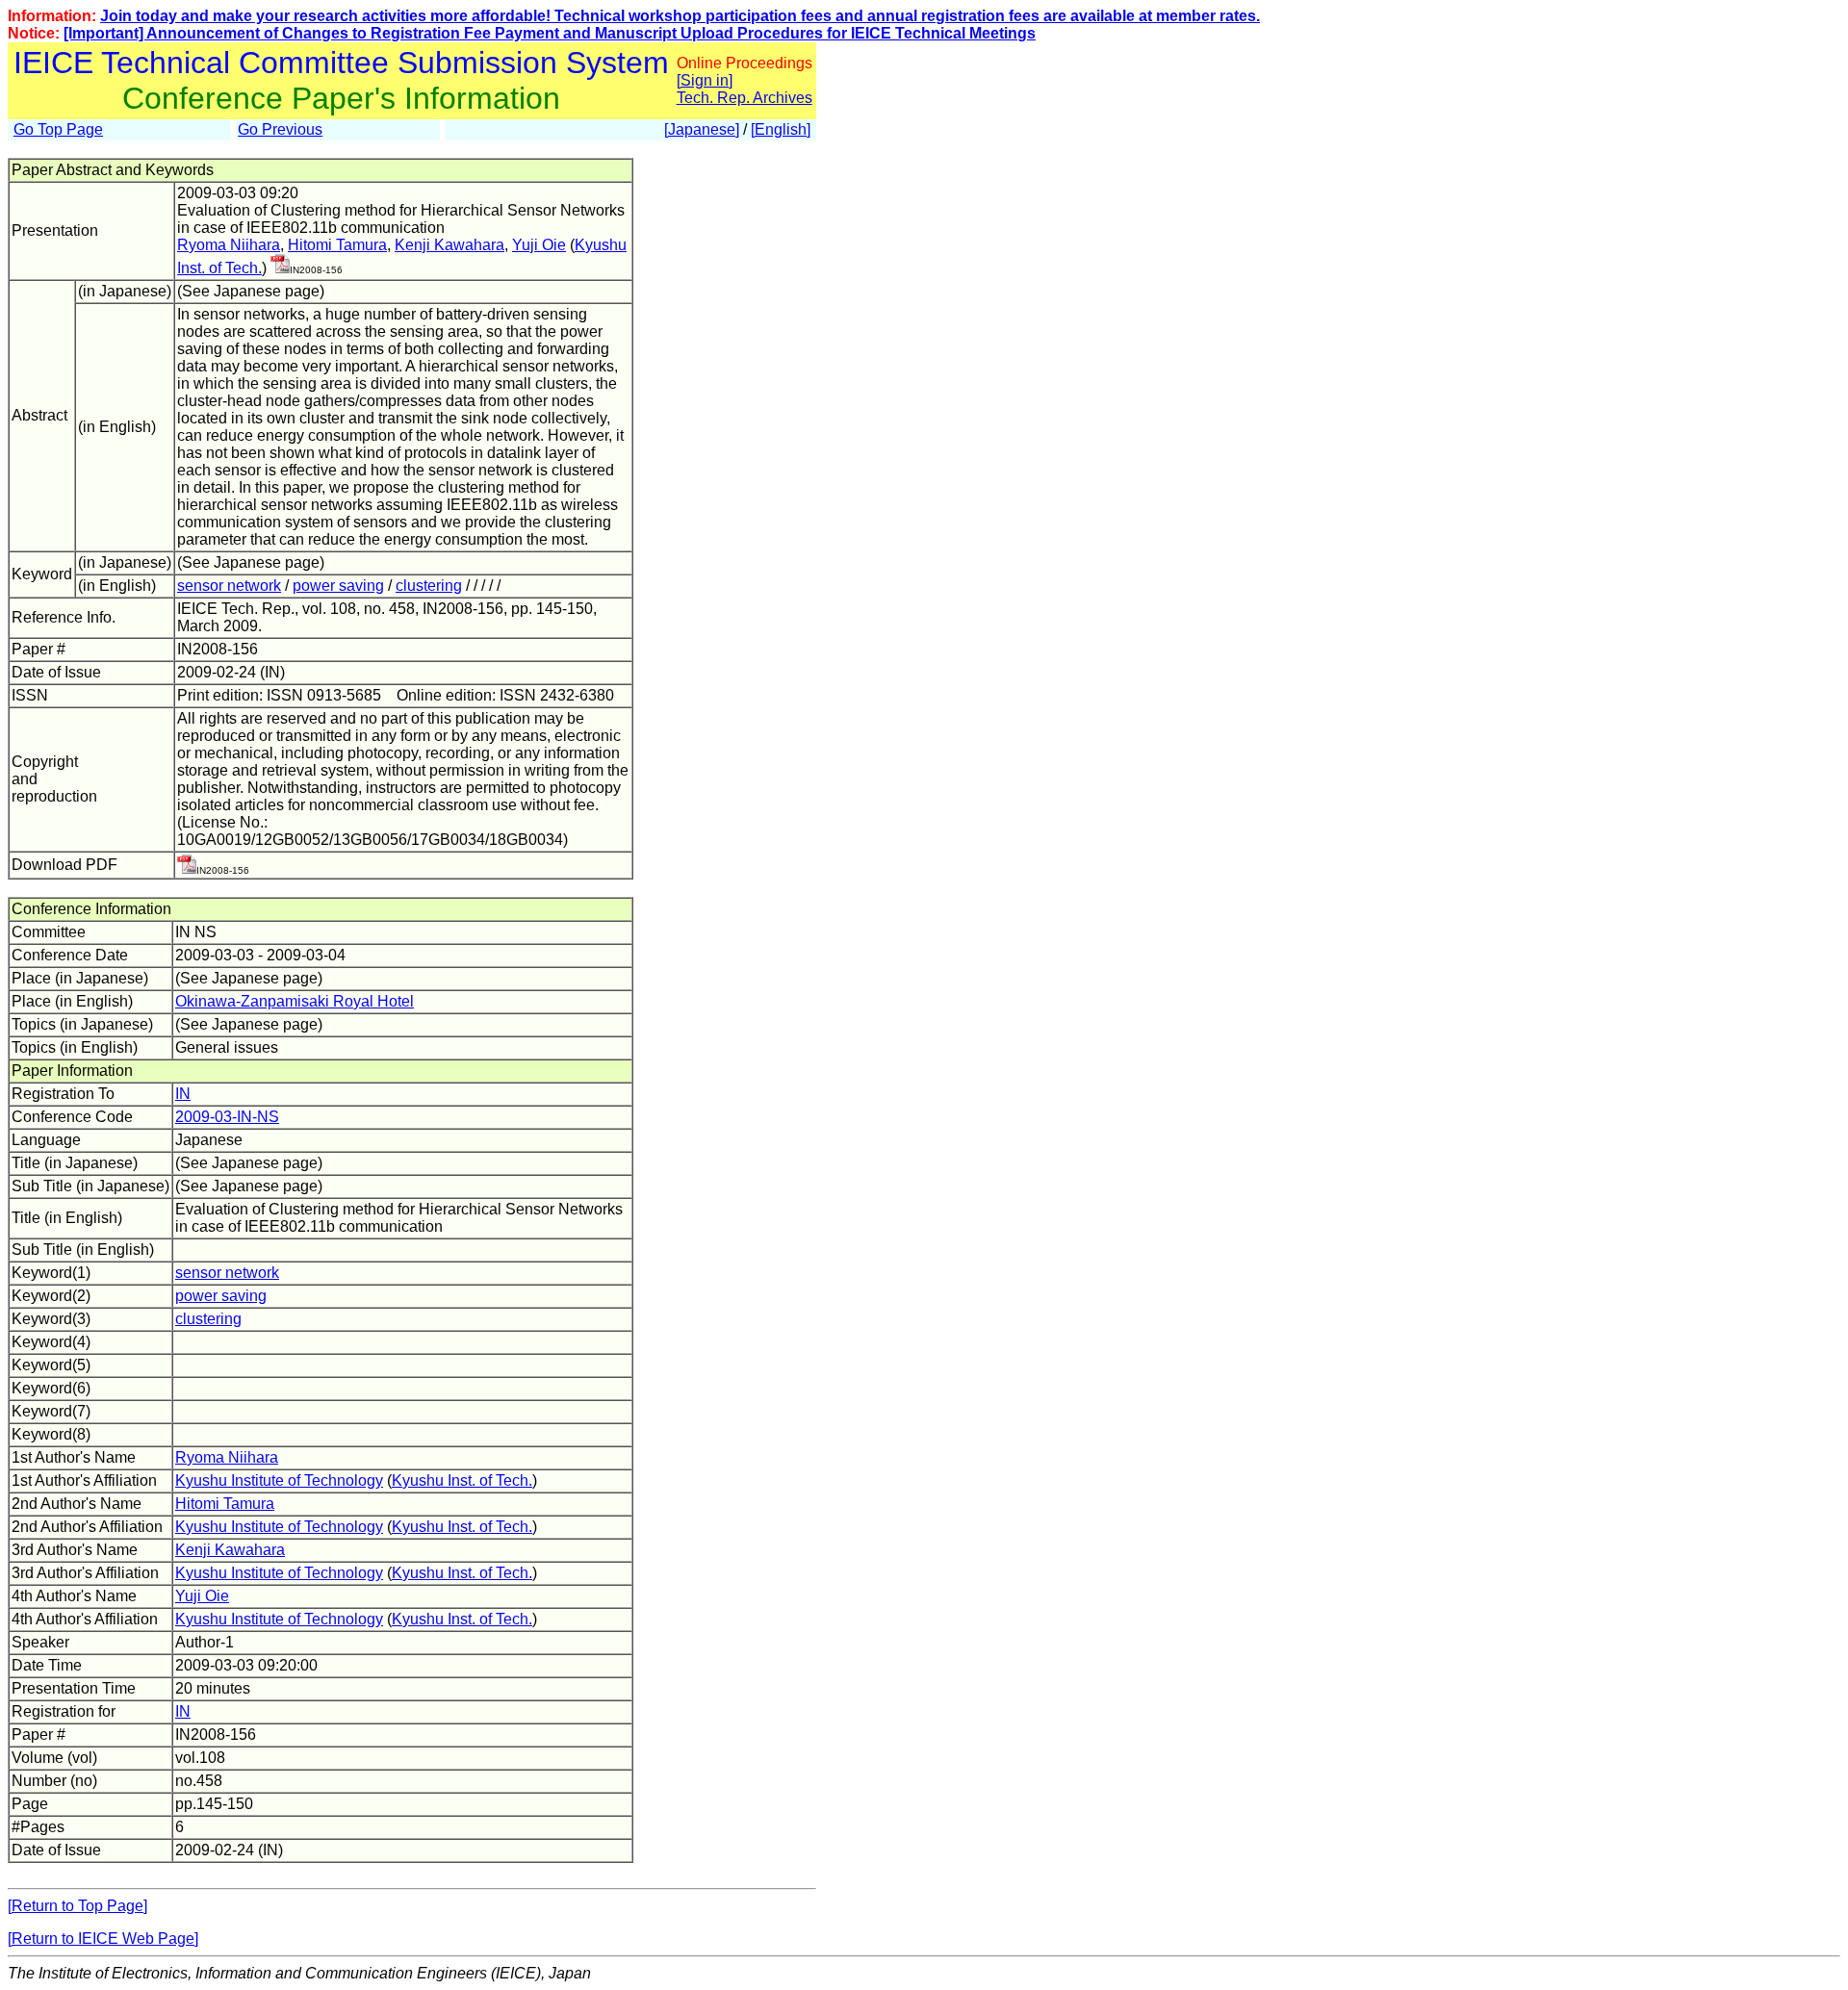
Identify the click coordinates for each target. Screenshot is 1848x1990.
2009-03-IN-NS (227, 1117)
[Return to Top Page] (77, 1906)
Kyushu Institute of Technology (279, 1480)
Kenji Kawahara (449, 245)
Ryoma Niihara (229, 245)
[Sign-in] (280, 268)
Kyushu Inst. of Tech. (462, 1480)
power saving (338, 586)
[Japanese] (702, 129)
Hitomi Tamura (337, 245)
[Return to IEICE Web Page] (103, 1939)
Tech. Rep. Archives (744, 98)
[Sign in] (705, 80)
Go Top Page (58, 129)
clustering (429, 586)
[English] (781, 129)
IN (183, 1094)
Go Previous (280, 129)
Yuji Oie (539, 245)
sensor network (229, 586)
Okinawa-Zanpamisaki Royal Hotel (295, 1001)
